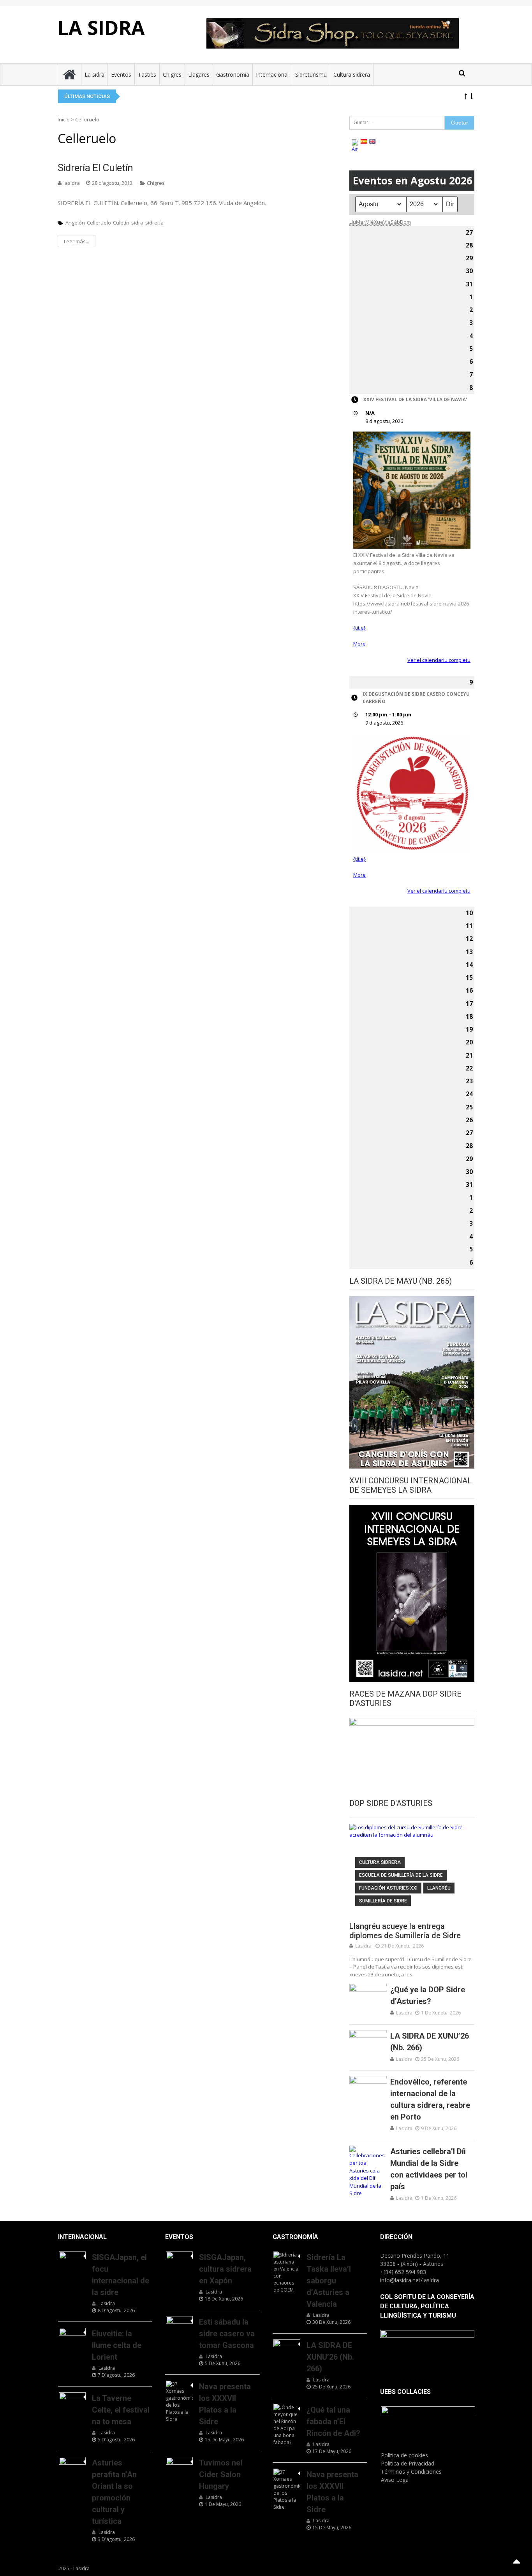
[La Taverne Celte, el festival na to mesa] (72, 2402)
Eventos (121, 75)
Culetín (121, 223)
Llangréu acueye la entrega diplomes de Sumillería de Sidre (405, 1931)
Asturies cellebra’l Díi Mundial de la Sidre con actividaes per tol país (429, 2169)
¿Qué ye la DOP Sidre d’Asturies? (428, 1995)
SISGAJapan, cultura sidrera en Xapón (225, 2269)
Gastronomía (233, 75)
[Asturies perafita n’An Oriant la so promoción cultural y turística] (72, 2466)
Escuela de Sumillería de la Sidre (401, 1875)
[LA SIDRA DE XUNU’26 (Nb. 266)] (368, 2043)
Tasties (147, 75)
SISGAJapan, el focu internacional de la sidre (121, 2275)
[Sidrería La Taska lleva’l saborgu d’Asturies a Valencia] (287, 2272)
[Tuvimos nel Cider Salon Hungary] (179, 2466)
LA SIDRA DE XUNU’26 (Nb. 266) (430, 2042)
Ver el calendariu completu (439, 660)
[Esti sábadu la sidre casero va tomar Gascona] (179, 2325)
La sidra (94, 75)
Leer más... (77, 241)
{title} (359, 628)
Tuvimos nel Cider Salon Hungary (221, 2474)
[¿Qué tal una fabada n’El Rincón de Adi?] (287, 2425)
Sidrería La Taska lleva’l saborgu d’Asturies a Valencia (329, 2281)
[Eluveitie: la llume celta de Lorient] (72, 2337)
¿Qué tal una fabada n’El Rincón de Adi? (333, 2422)
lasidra (72, 183)
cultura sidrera (380, 1862)
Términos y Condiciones (411, 2472)
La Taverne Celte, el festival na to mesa (121, 2410)
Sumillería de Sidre (383, 1901)
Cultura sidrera (352, 75)
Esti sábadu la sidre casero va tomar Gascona (227, 2334)
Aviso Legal (395, 2480)
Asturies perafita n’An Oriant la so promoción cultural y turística (114, 2492)
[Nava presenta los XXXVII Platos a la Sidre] (179, 2402)
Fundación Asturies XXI (388, 1888)
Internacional (272, 75)
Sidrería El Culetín (95, 168)
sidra (137, 223)
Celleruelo (99, 223)
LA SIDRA (101, 28)
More (359, 644)
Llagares (199, 75)
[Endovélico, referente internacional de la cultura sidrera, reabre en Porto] (368, 2089)
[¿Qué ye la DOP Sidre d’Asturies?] (368, 1997)
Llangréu (439, 1888)
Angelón (75, 223)
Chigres (172, 75)
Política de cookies (404, 2455)
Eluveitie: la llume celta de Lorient (117, 2345)
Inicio (64, 119)
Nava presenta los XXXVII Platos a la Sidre (225, 2404)
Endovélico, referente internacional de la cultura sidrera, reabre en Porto (430, 2099)
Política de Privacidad (408, 2463)
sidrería (154, 223)
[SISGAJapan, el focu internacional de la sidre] (72, 2261)
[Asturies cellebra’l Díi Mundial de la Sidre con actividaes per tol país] (368, 2172)
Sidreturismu (311, 75)
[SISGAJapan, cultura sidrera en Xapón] (179, 2261)
